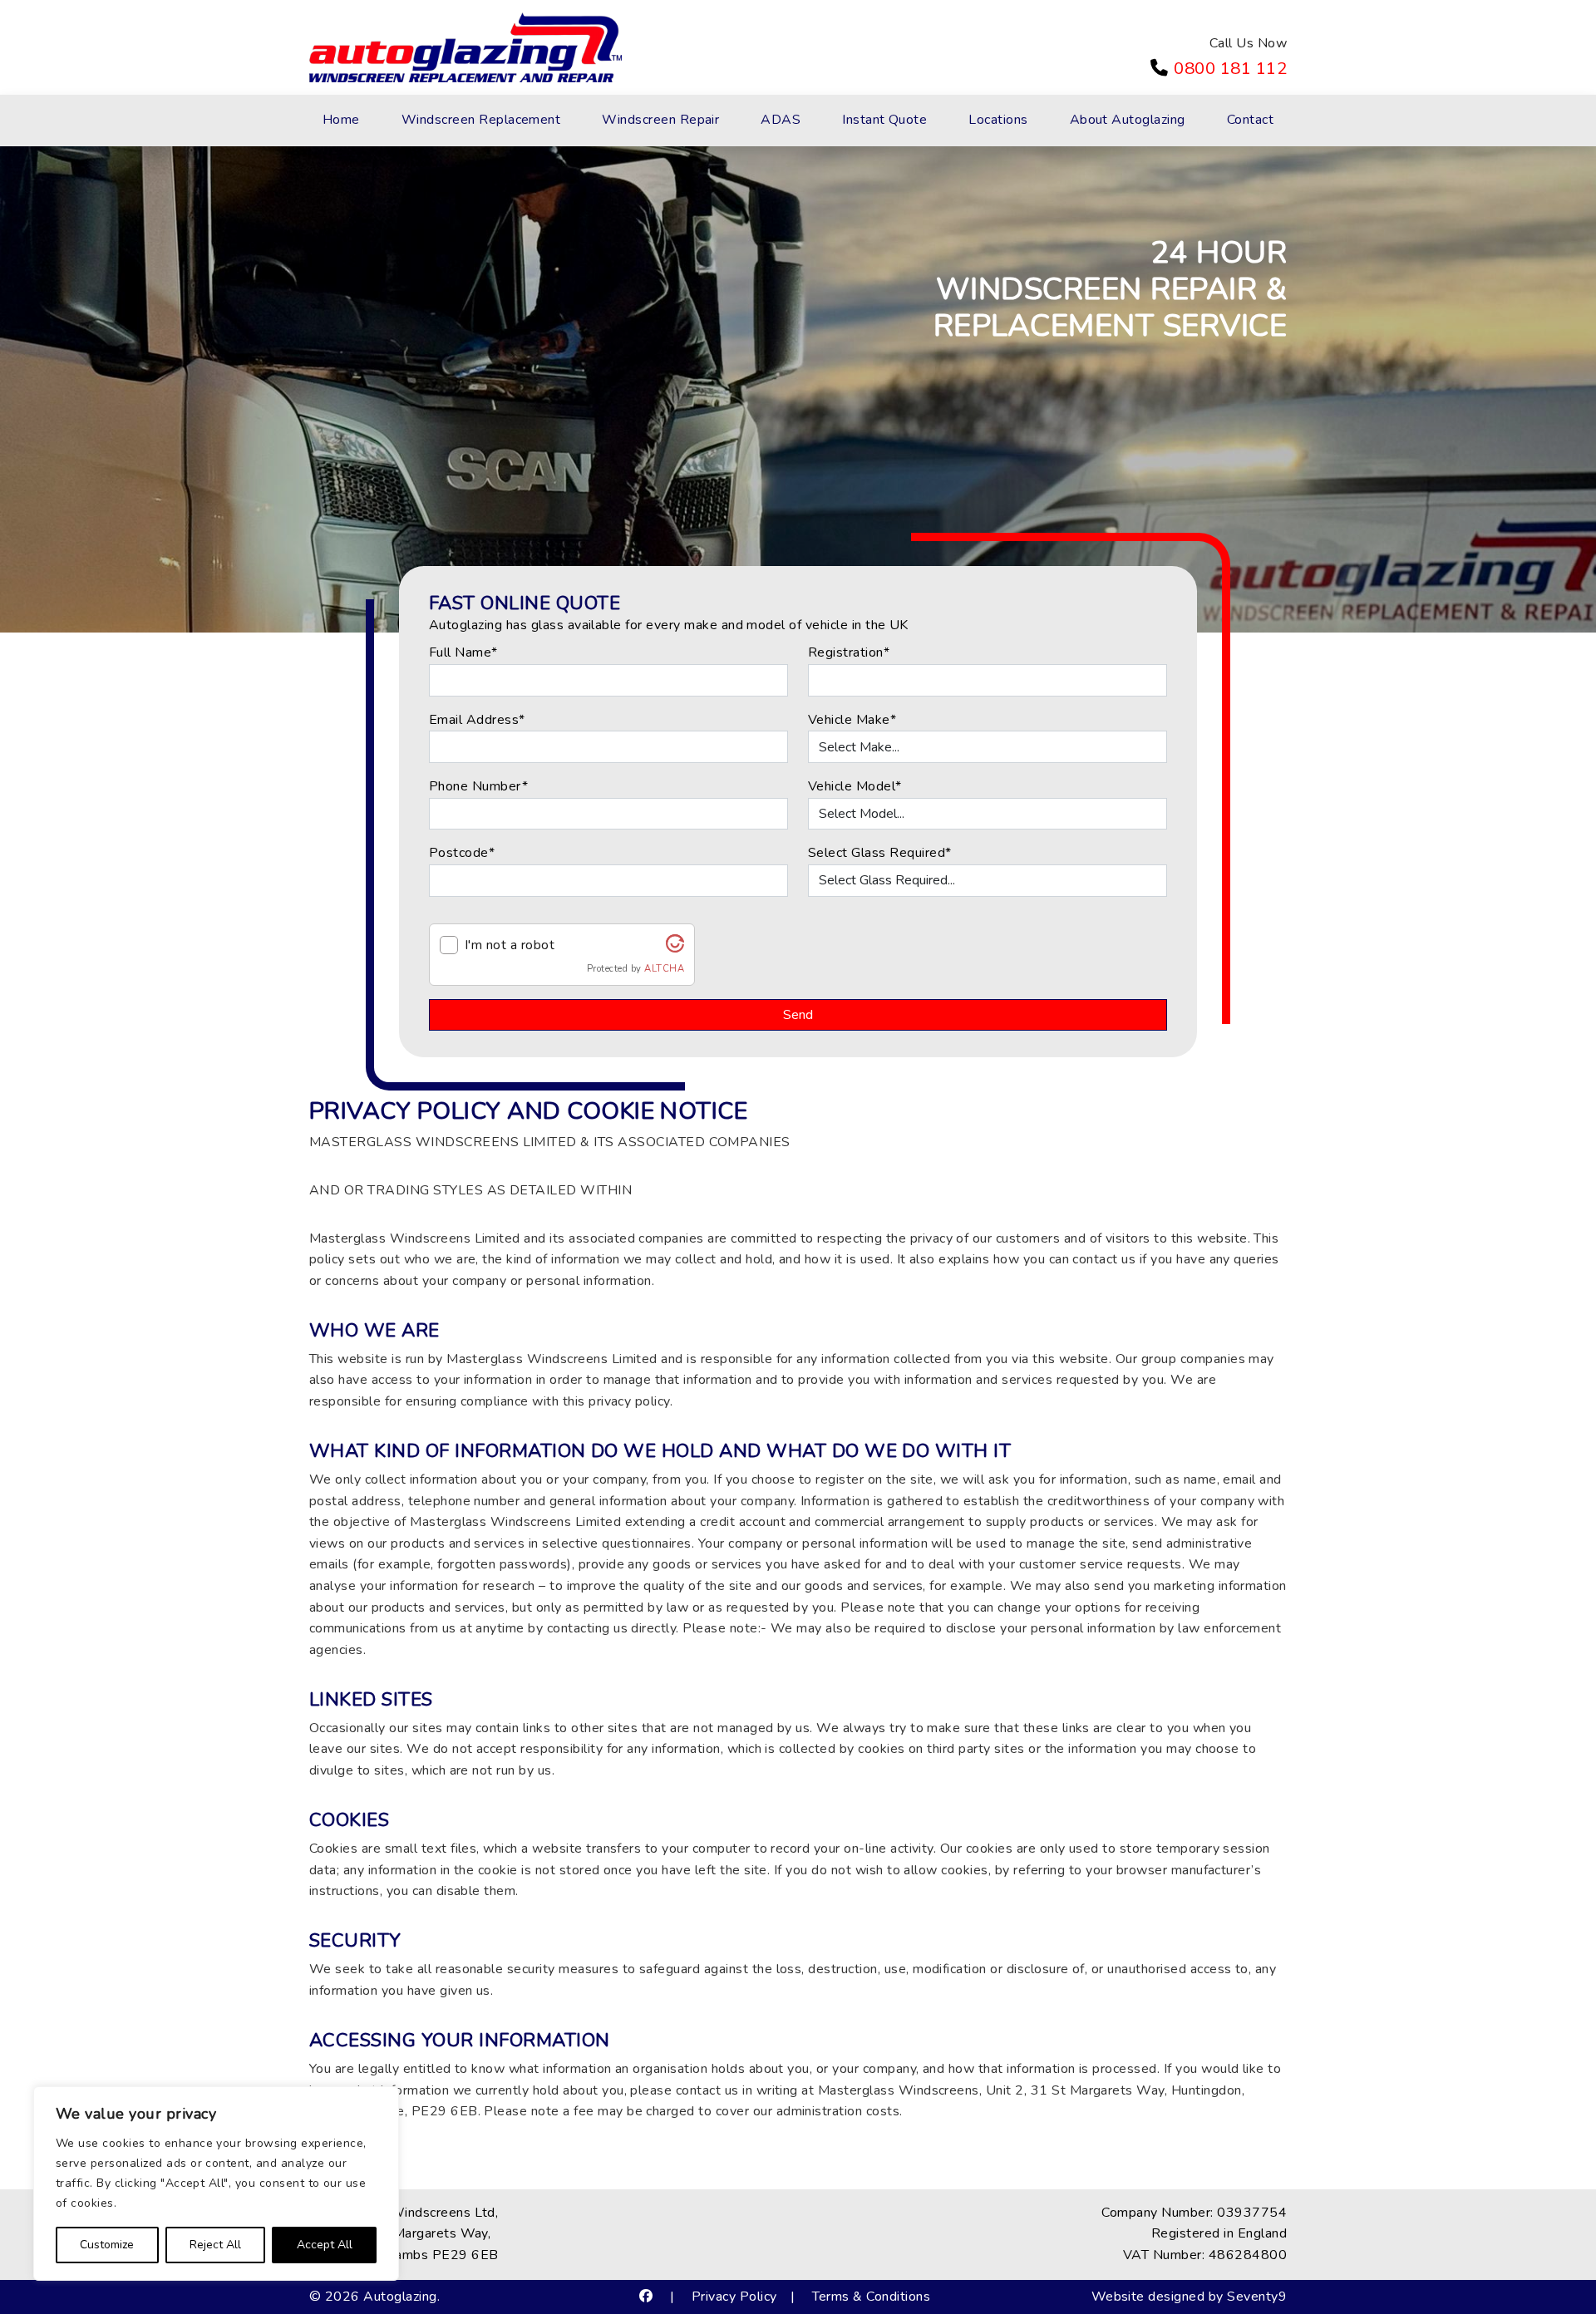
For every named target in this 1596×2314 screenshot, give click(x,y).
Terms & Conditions (872, 2297)
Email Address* (477, 720)
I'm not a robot (510, 945)
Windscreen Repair (660, 120)
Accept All (325, 2245)
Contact (1250, 120)
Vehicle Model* (855, 786)
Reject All (215, 2245)
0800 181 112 (1230, 68)
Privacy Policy (734, 2297)
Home (341, 120)
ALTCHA (664, 969)
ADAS (781, 120)
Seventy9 (1257, 2297)
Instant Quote (884, 120)
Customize (107, 2245)
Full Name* (463, 652)
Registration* (849, 652)
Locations (998, 120)
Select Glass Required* (880, 853)
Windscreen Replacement (481, 120)
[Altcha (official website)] (675, 948)
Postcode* (462, 853)
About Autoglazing (1128, 120)
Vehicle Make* (852, 720)
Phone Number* (478, 786)
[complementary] (216, 2184)
